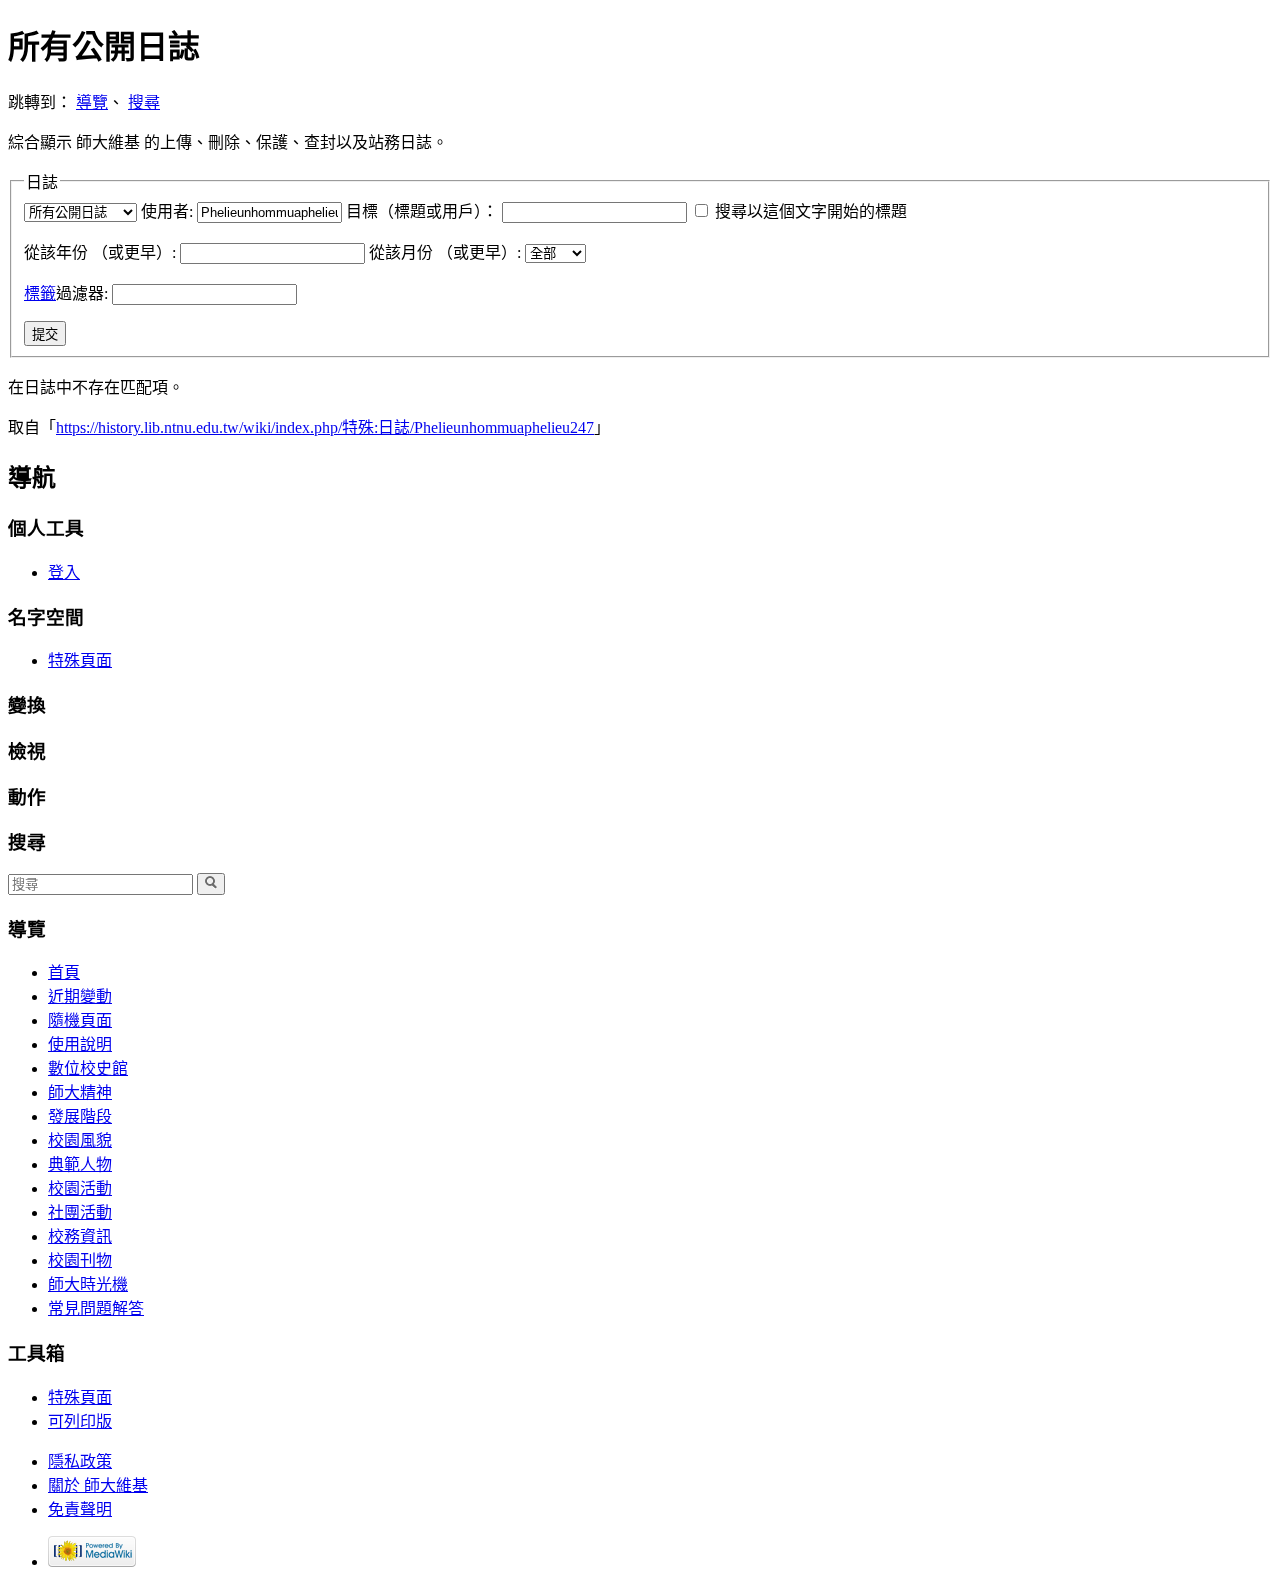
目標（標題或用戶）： (422, 211)
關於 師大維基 (98, 1485)
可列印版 (80, 1421)
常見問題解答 (96, 1308)
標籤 (40, 293)
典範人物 (80, 1164)
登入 (64, 572)
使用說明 (80, 1044)
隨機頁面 (80, 1020)
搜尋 (144, 102)
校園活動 (80, 1188)
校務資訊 (80, 1236)
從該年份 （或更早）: (100, 252)
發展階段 (80, 1116)
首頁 (64, 972)
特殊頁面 (80, 660)
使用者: (167, 211)
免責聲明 (80, 1509)
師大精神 (80, 1092)
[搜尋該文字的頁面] (211, 884)
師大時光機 (88, 1284)
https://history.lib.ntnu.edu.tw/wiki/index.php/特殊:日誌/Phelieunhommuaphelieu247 (325, 427)
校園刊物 (80, 1260)
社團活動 (80, 1212)
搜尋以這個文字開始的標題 (811, 211)
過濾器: (66, 293)
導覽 (92, 102)
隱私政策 (80, 1461)
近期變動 (80, 996)
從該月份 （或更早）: (445, 252)
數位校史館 (88, 1068)
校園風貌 (80, 1140)
